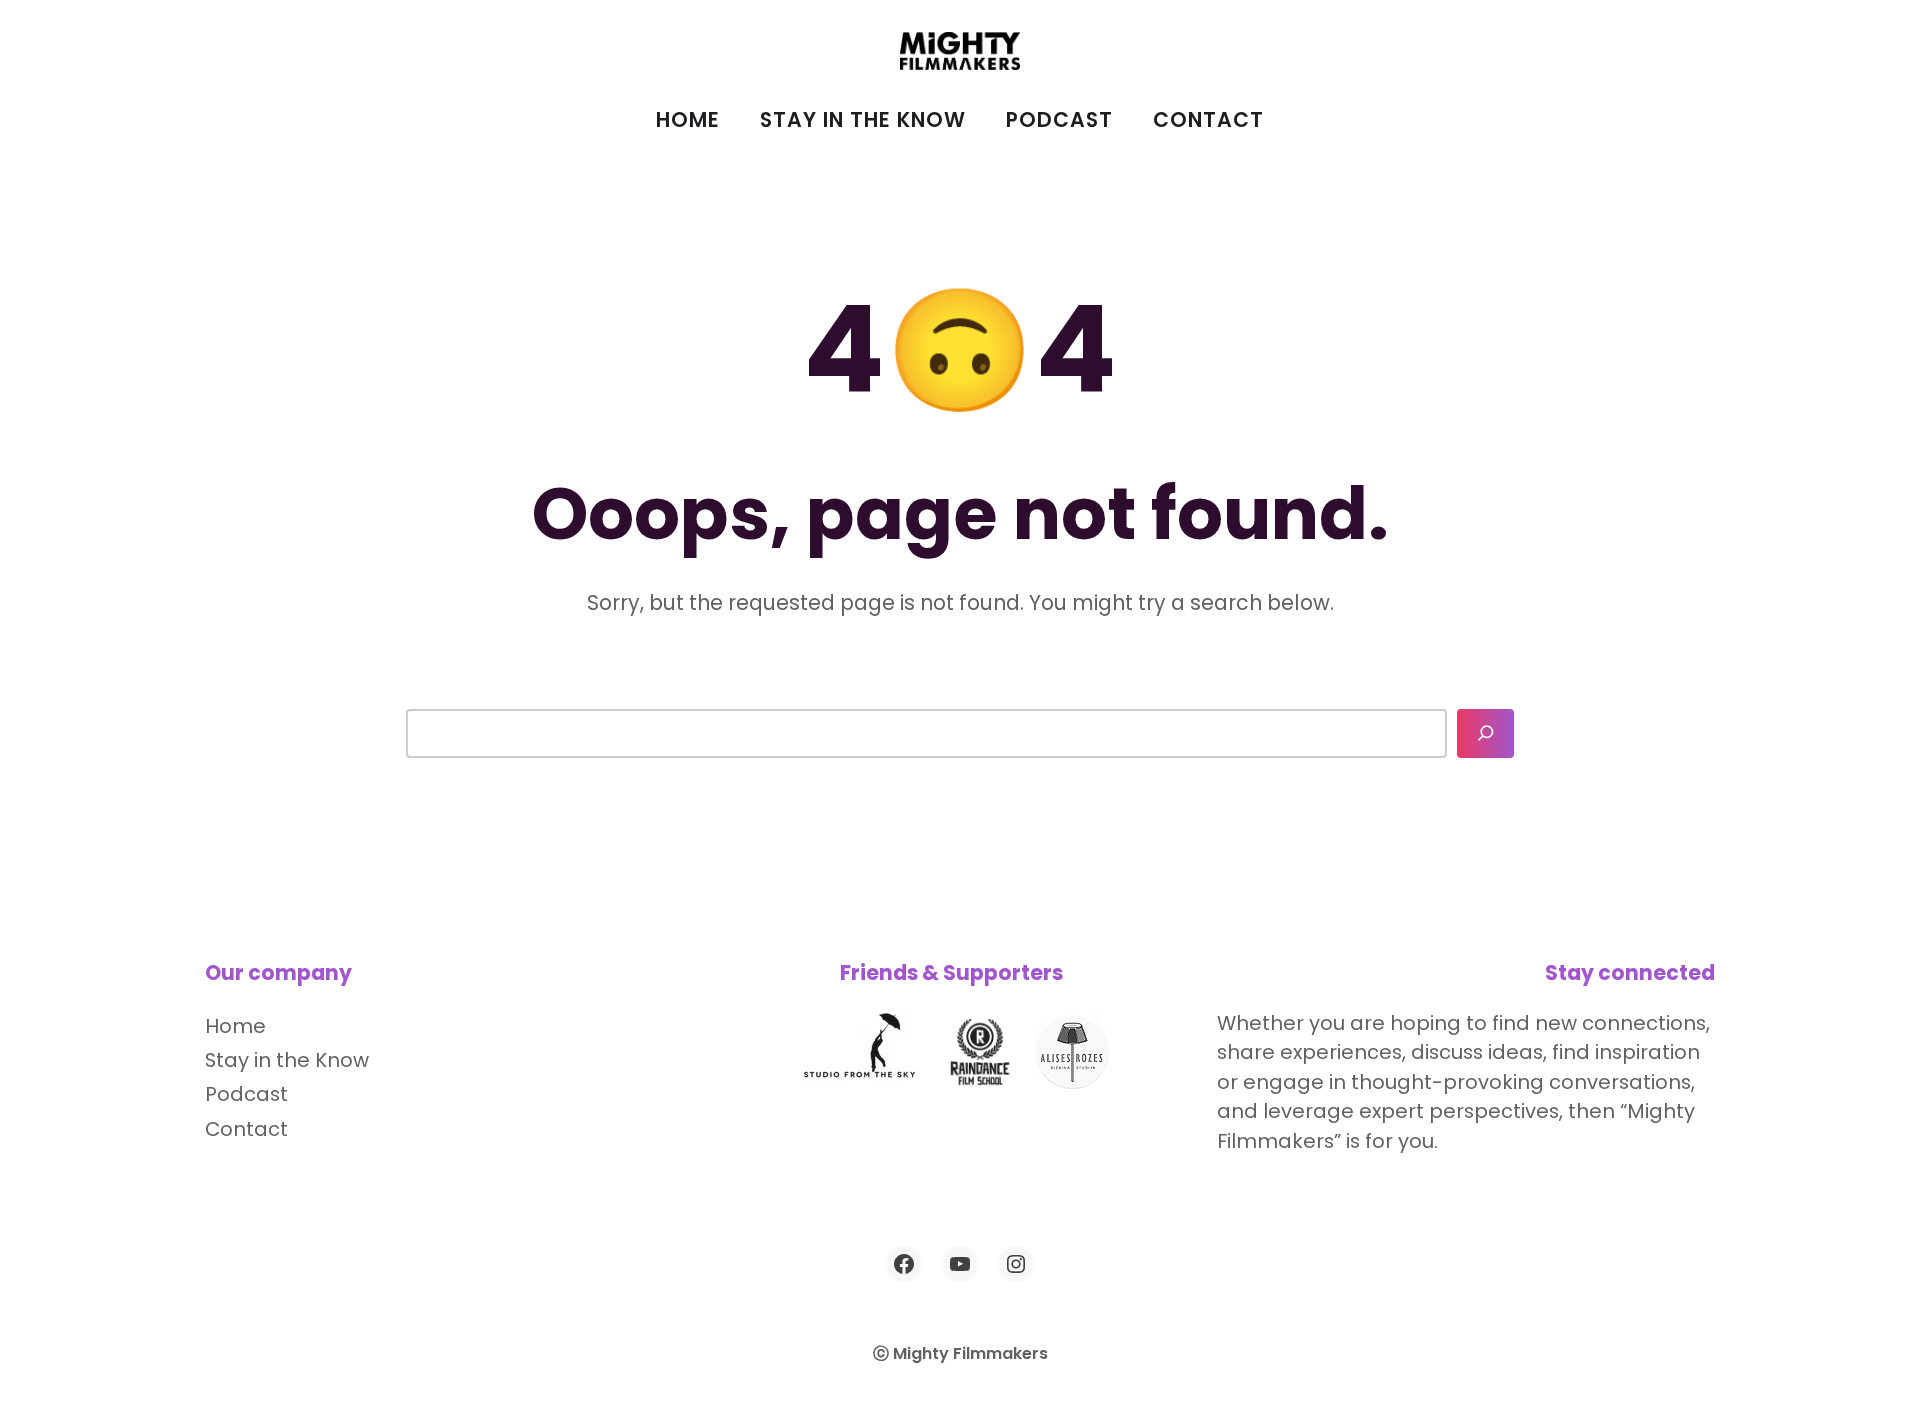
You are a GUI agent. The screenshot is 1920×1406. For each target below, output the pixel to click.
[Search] (1486, 733)
